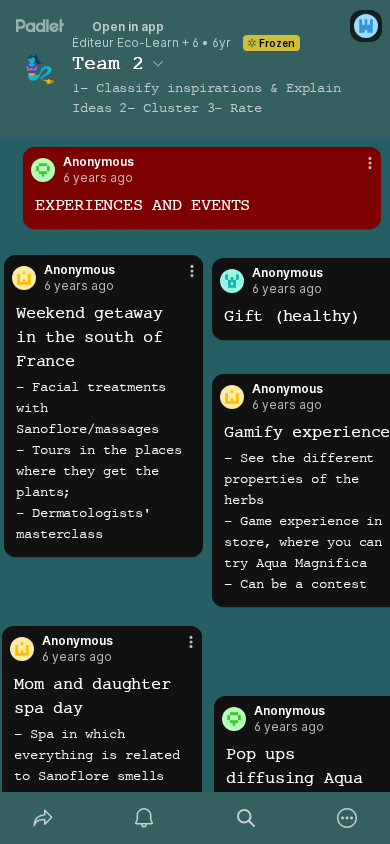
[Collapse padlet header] (158, 63)
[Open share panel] (43, 818)
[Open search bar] (246, 818)
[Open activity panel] (145, 818)
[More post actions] (357, 171)
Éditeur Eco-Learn (125, 43)
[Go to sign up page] (366, 26)
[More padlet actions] (348, 818)
